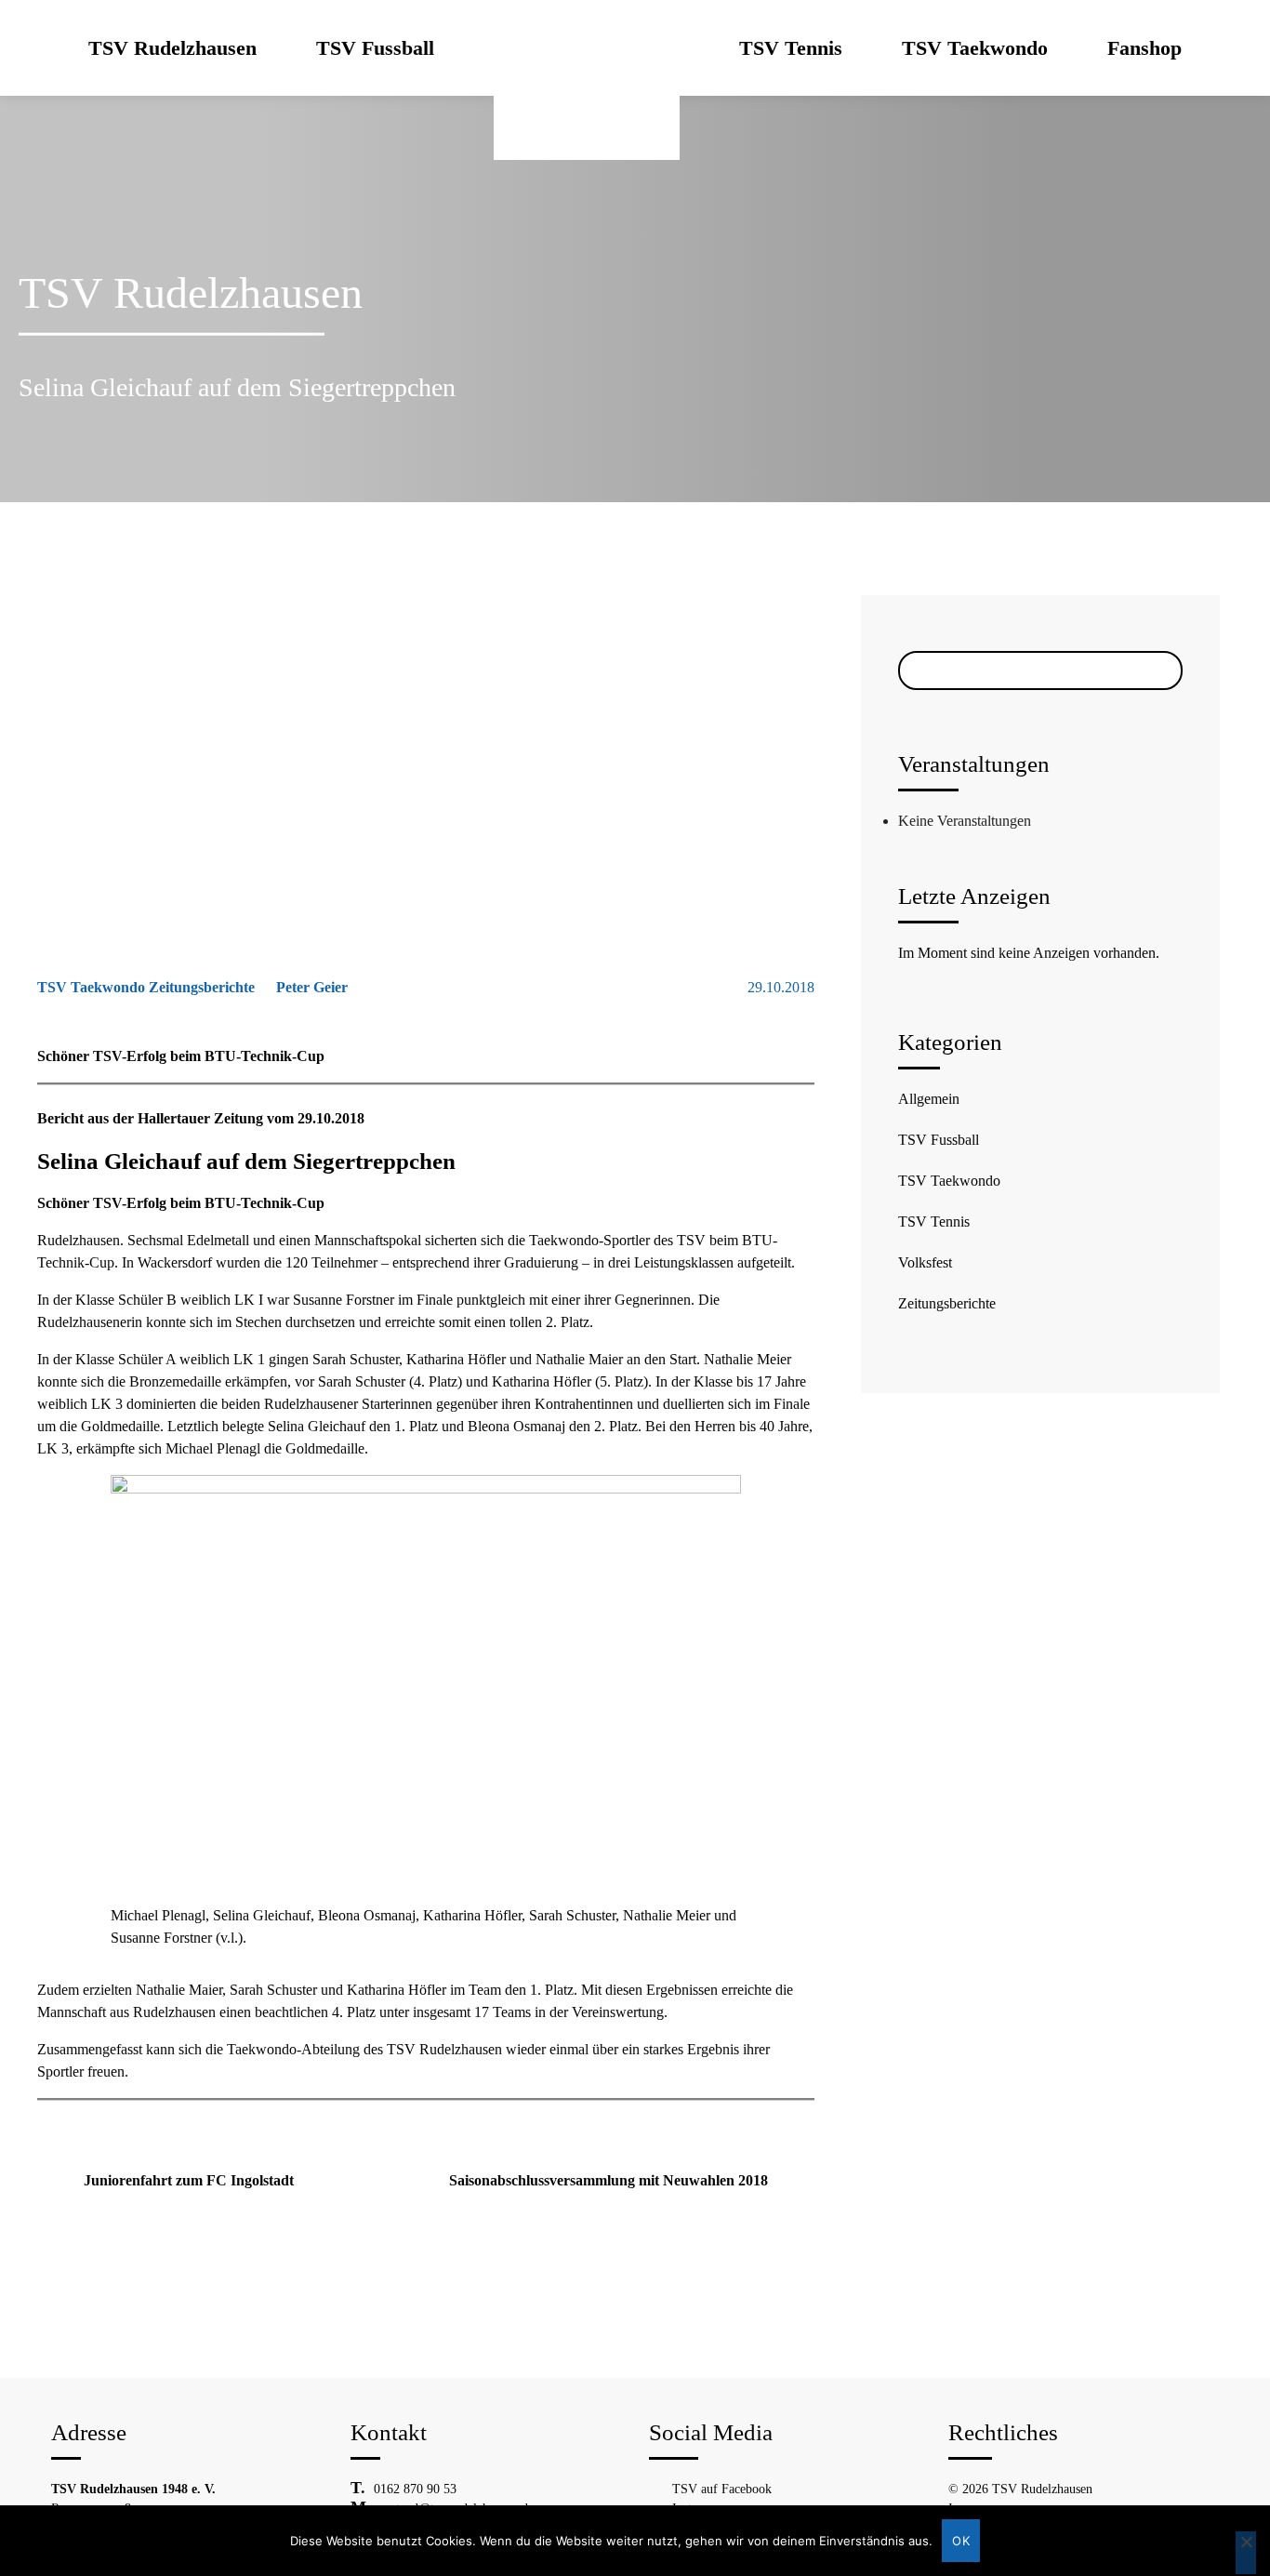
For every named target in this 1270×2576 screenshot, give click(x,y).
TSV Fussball (375, 48)
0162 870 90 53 (415, 2489)
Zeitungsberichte (947, 1303)
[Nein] (1246, 2553)
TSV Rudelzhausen (172, 48)
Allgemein (929, 1099)
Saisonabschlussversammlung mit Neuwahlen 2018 (609, 2180)
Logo (587, 48)
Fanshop (1144, 48)
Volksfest (925, 1262)
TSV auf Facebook (722, 2489)
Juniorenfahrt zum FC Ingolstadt (189, 2180)
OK (961, 2541)
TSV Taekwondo (975, 48)
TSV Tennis (791, 48)
